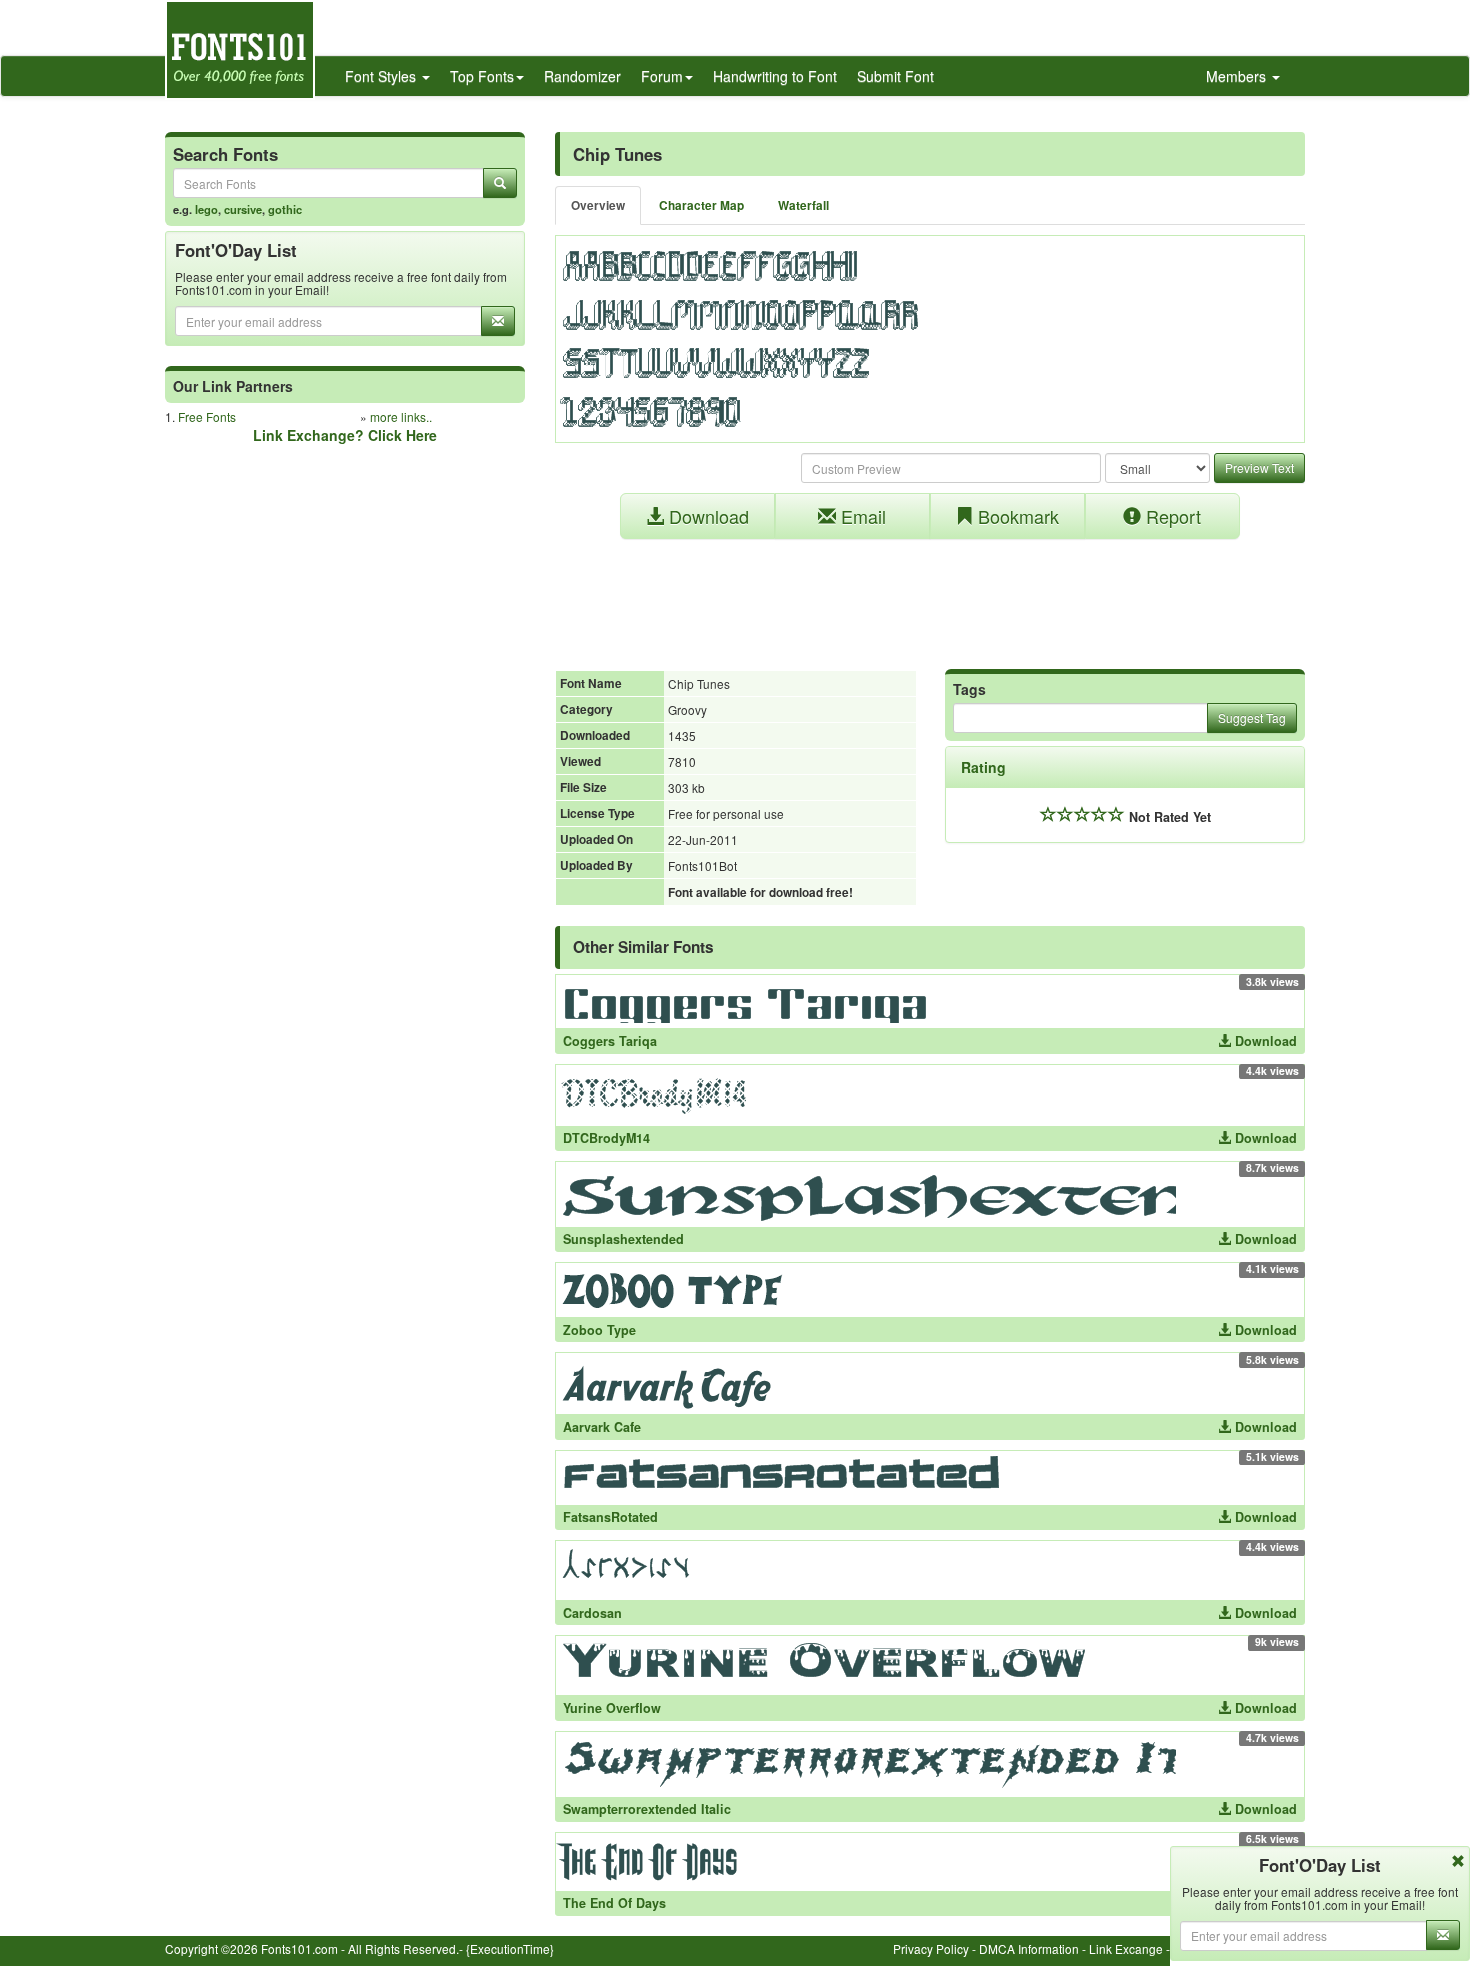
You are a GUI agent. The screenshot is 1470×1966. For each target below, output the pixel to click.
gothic (285, 209)
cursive (243, 209)
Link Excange (1126, 1948)
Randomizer (582, 76)
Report (1171, 516)
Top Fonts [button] (482, 76)
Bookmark (1016, 516)
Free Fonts (207, 416)
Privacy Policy (931, 1948)
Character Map (701, 205)
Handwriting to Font (775, 76)
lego (206, 209)
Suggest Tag (1252, 717)
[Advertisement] (930, 594)
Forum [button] (662, 76)
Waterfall (803, 205)
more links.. (401, 416)
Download (706, 516)
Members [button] (1238, 76)
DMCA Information (1029, 1948)
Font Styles (382, 76)
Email (861, 516)
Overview (598, 205)
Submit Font (895, 76)
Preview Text (1259, 467)
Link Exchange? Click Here (345, 435)
